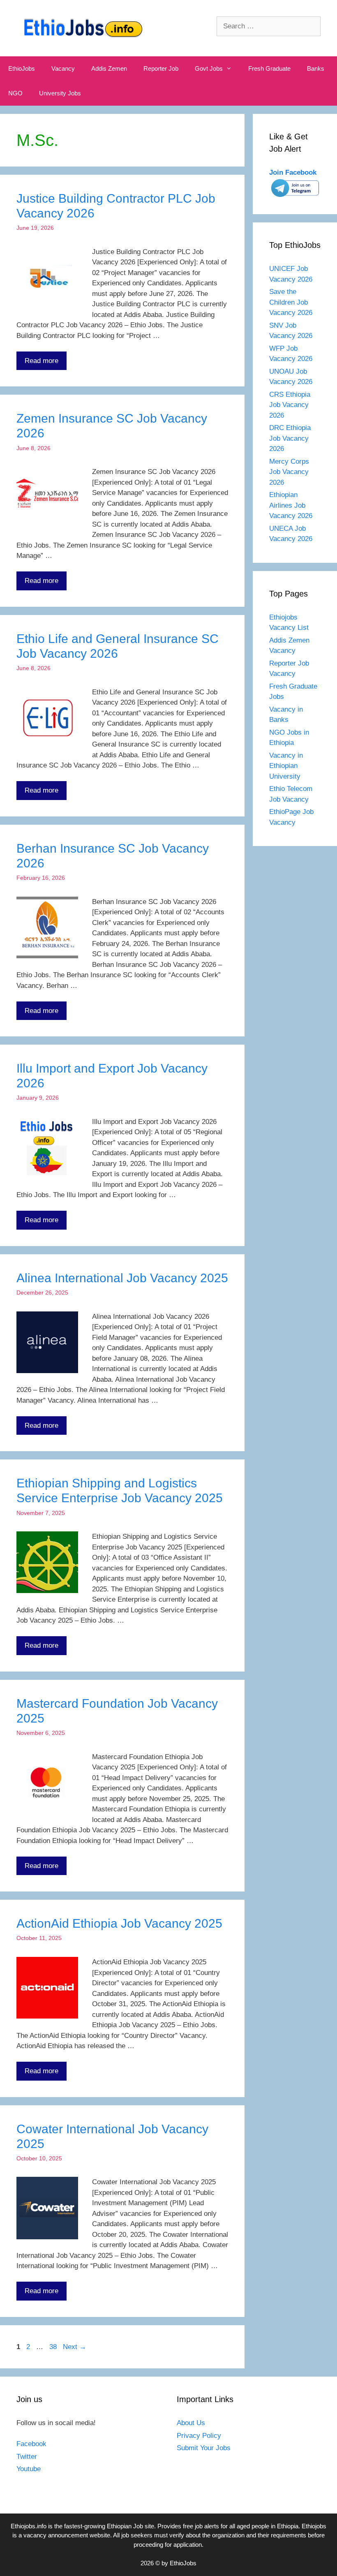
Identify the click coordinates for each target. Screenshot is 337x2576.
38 (54, 2347)
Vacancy (63, 68)
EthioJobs (22, 68)
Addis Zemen (109, 68)
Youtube (29, 2469)
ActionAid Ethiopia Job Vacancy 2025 (119, 1923)
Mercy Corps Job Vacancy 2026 (289, 472)
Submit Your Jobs (204, 2448)
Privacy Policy (199, 2436)
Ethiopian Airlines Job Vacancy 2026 (291, 505)
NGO (15, 93)
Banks (316, 68)
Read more (42, 361)
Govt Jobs (209, 68)
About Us (191, 2423)
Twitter (27, 2457)
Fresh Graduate (269, 68)
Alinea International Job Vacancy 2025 (122, 1278)
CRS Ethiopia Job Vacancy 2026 (290, 405)
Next (75, 2347)
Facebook (31, 2444)
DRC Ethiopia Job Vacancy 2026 (290, 438)
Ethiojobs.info (29, 2526)
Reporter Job (161, 68)
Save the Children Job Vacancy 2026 (291, 302)
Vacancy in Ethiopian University (286, 766)
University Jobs (60, 93)
